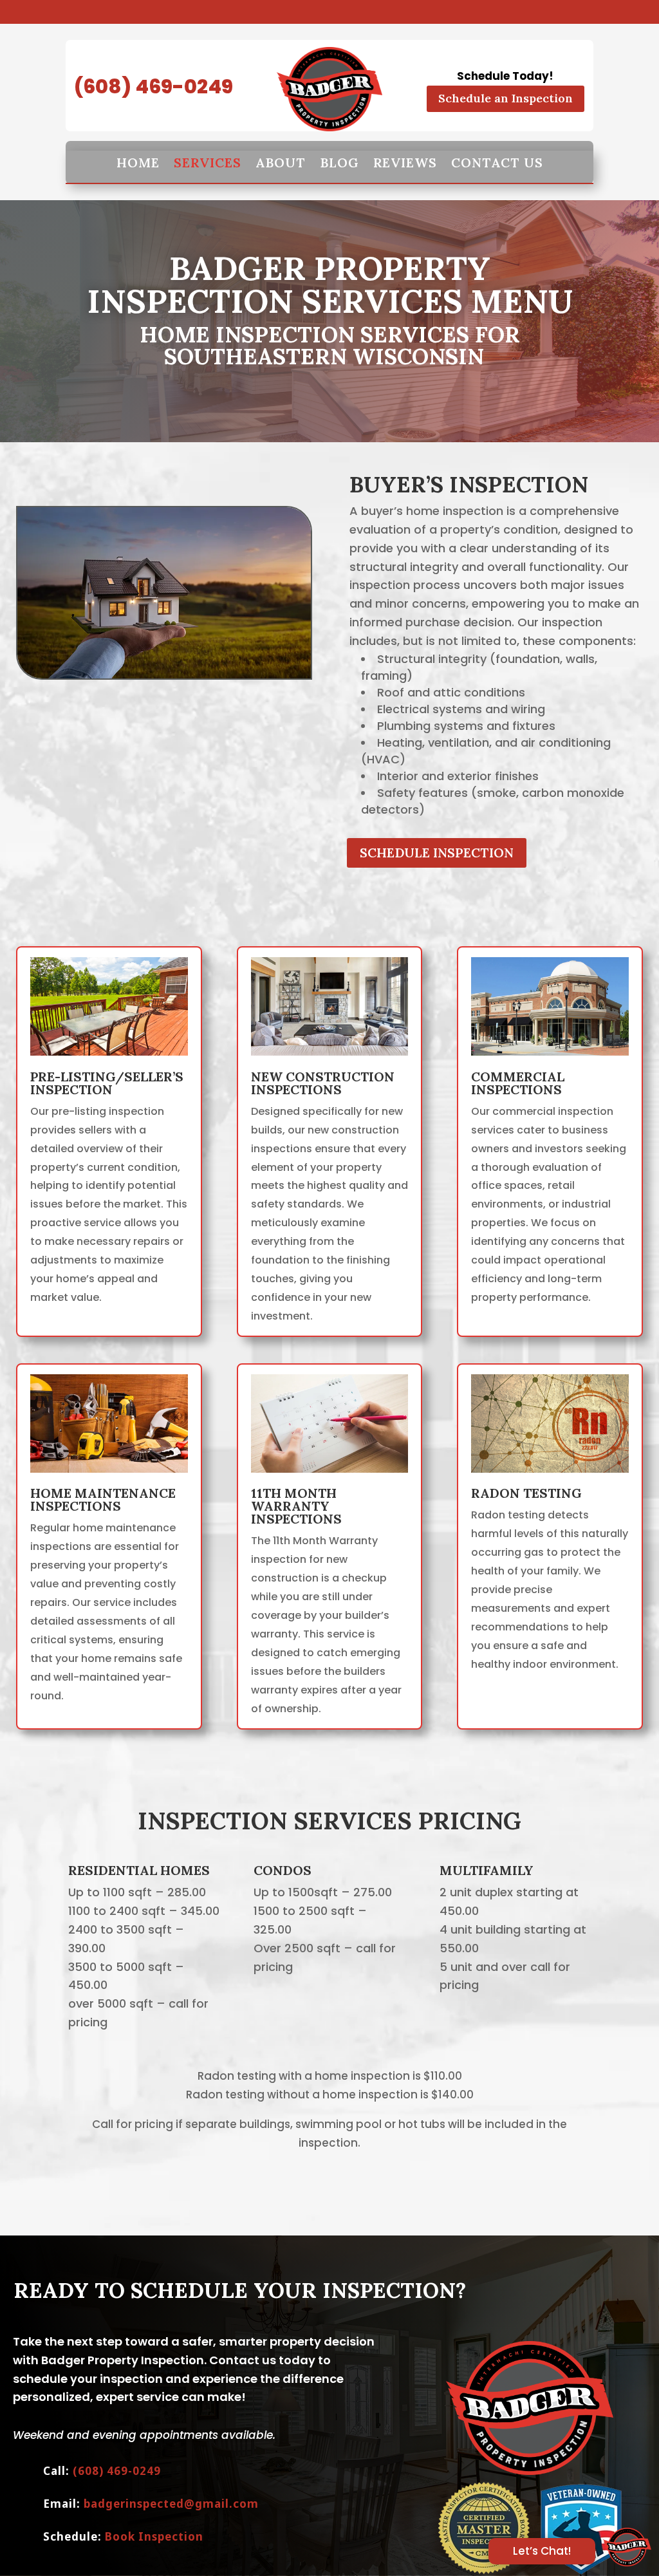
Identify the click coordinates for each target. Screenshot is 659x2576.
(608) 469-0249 (153, 87)
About (281, 163)
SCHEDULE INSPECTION (437, 853)
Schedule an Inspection (506, 98)
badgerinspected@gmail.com (171, 2504)
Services (208, 163)
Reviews (405, 163)
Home (138, 163)
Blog (339, 163)
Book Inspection (154, 2536)
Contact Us (497, 163)
